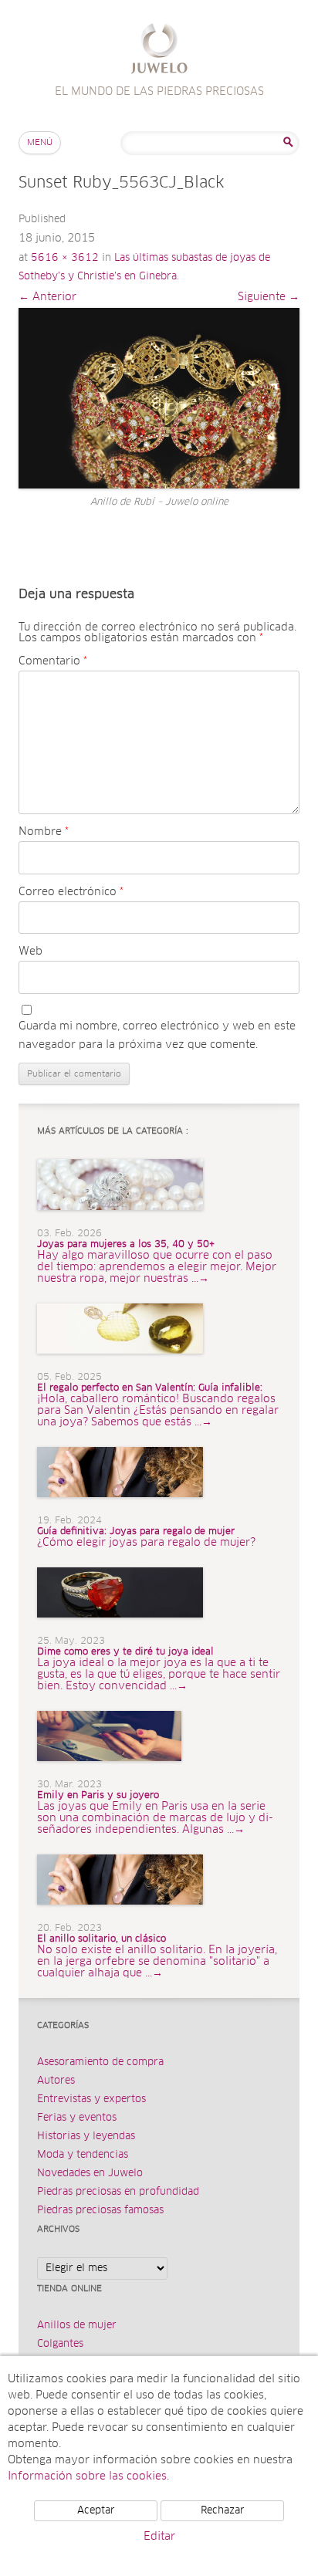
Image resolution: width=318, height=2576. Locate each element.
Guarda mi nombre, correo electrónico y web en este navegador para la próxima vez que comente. (157, 1036)
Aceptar (96, 2511)
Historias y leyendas (86, 2137)
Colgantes (60, 2344)
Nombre (44, 832)
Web (30, 952)
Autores (56, 2081)
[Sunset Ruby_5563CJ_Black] (159, 398)
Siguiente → (269, 297)
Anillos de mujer (77, 2326)
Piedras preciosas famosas (100, 2211)
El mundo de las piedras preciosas (159, 51)
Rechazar (223, 2511)
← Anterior (47, 297)
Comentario (53, 661)
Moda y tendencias (83, 2155)
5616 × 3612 (65, 258)
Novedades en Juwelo (90, 2174)
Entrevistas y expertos (91, 2099)
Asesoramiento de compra (100, 2062)
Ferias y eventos (77, 2118)
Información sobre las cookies (87, 2476)
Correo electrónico (71, 892)
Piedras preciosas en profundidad (118, 2192)
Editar (159, 2537)
